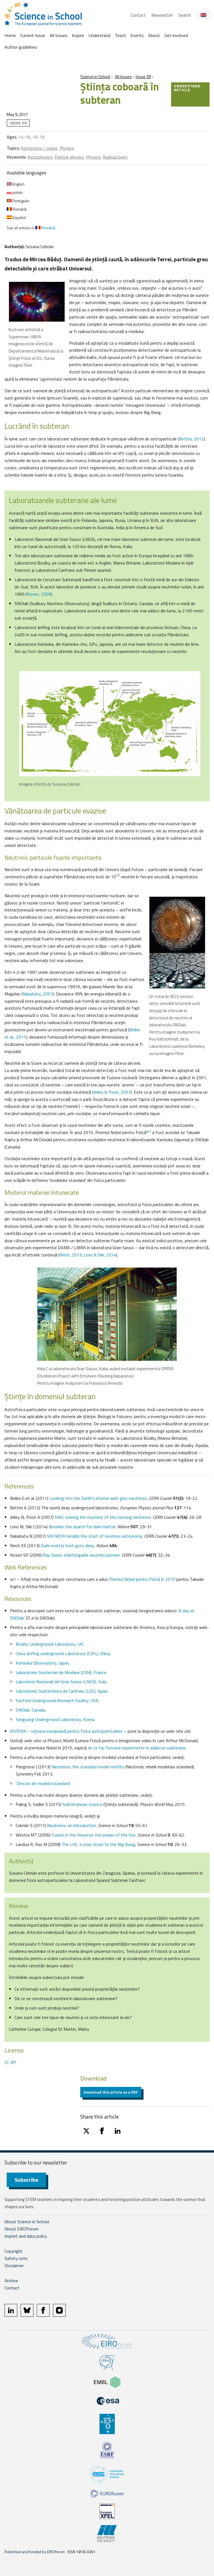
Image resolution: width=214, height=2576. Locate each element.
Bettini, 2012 (191, 439)
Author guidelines (21, 47)
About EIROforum (21, 2229)
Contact (138, 15)
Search (185, 15)
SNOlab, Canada (30, 1710)
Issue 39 (143, 77)
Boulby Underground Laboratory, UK (49, 1644)
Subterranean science (83, 1804)
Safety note (16, 2258)
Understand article (187, 88)
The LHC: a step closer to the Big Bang (98, 1844)
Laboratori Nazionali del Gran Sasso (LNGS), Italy (61, 1682)
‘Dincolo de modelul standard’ (43, 1783)
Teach (120, 35)
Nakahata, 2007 (38, 994)
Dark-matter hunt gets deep (67, 1545)
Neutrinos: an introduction (72, 1825)
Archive (11, 2281)
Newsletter (162, 15)
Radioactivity (115, 157)
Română (19, 209)
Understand (99, 35)
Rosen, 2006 (39, 594)
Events (137, 35)
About (154, 35)
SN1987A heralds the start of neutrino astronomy (94, 1536)
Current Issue (33, 35)
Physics (67, 148)
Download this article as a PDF (111, 2092)
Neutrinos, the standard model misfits (88, 1767)
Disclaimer (14, 2266)
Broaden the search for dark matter (82, 1527)
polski (17, 192)
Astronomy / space (39, 148)
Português (21, 201)
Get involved (176, 35)
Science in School (95, 77)
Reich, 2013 (70, 1255)
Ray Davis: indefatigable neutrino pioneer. (82, 1555)
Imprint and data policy (26, 2236)
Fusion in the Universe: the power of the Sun (93, 1835)
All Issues (59, 35)
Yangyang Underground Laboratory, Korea (55, 1719)
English (18, 184)
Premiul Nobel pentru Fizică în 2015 (143, 1579)
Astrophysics (40, 157)
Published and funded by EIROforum (35, 2552)
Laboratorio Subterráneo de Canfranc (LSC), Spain (62, 1691)
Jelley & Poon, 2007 (112, 1092)
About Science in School (27, 2222)
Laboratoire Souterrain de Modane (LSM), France (61, 1672)
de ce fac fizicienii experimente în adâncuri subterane (137, 1748)
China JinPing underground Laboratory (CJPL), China (63, 1653)
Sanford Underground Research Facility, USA (57, 1700)
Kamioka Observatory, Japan (42, 1663)
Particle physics (69, 157)
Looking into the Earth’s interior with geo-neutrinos (98, 1498)
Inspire (78, 35)
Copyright (14, 2251)
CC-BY (10, 2062)
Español (19, 217)
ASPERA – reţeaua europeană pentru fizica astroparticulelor (66, 1731)
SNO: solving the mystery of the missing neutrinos (103, 1517)
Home (10, 35)
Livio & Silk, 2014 (100, 1255)
